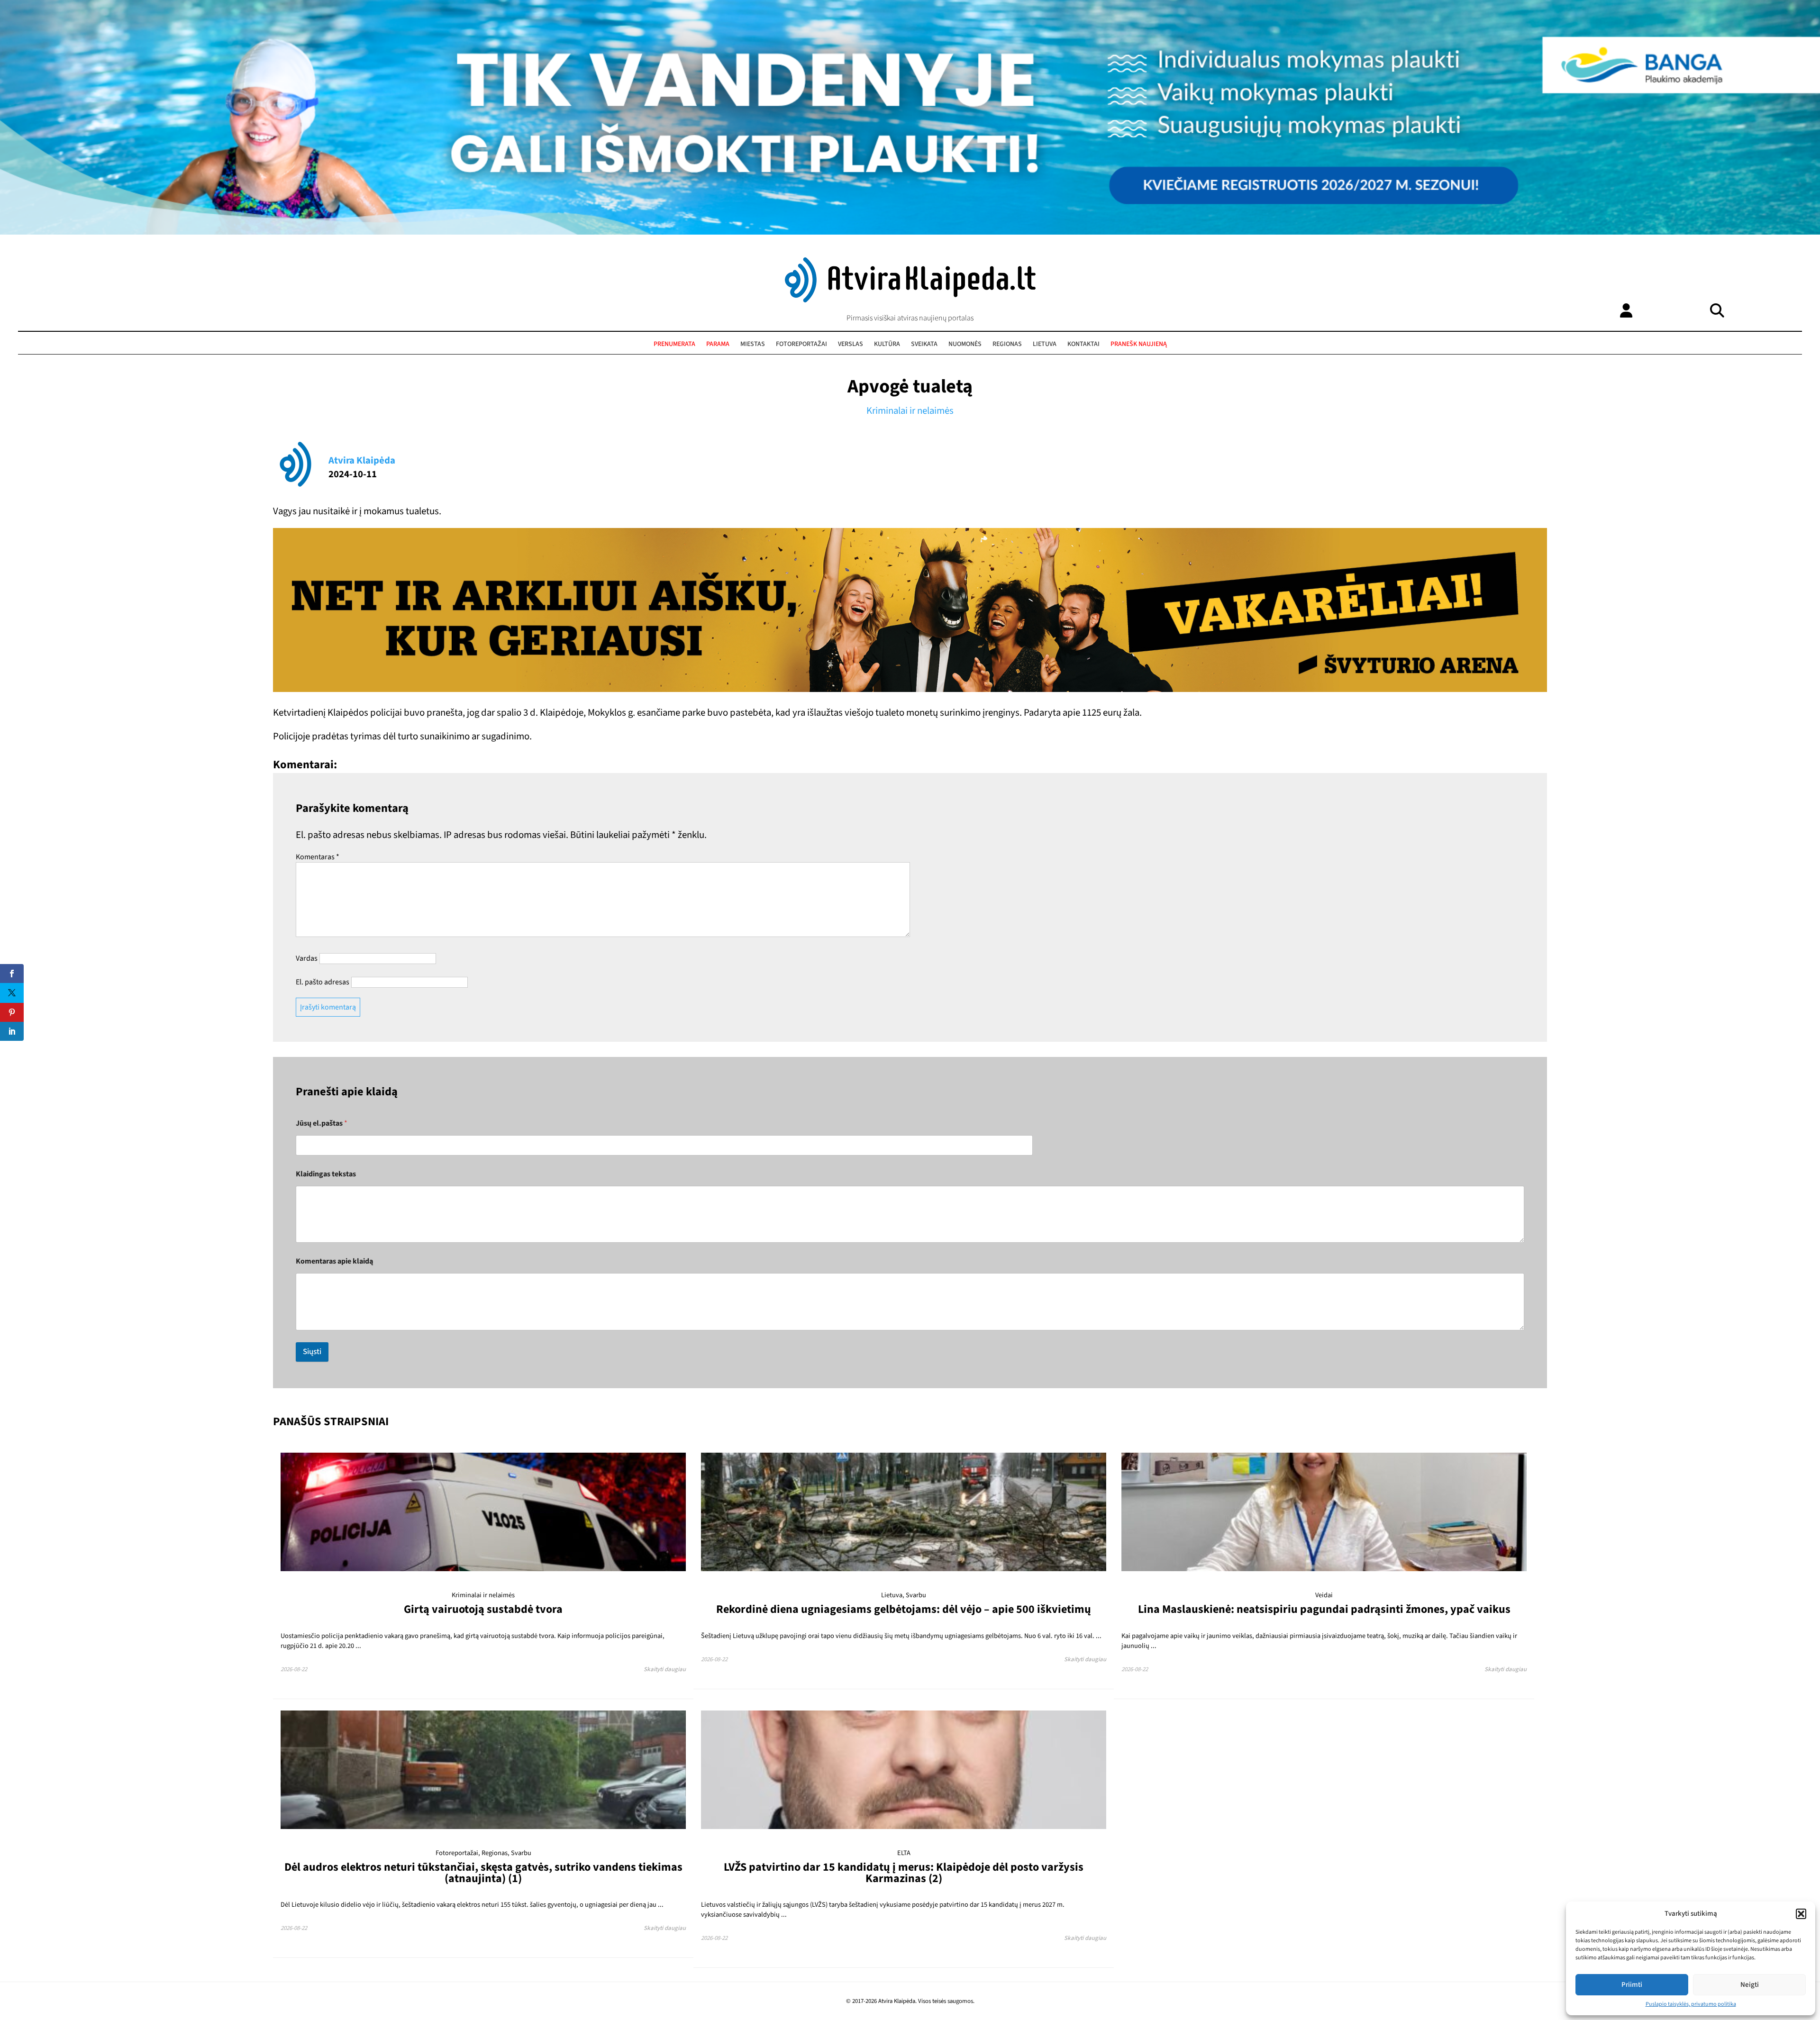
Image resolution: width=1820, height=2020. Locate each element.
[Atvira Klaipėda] (910, 300)
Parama (718, 344)
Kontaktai (1083, 344)
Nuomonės (965, 344)
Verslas (851, 344)
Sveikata (924, 344)
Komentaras (318, 857)
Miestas (753, 344)
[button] (1801, 1914)
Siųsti (312, 1352)
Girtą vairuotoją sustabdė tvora (483, 1609)
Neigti (1750, 1985)
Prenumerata (674, 344)
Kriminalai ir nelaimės (910, 411)
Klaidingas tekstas (326, 1174)
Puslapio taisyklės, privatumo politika (1691, 2004)
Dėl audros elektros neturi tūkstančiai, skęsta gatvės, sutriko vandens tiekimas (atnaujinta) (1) (483, 1873)
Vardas (307, 958)
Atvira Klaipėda (362, 460)
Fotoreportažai (801, 344)
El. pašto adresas (323, 982)
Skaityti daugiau (665, 1669)
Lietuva (1045, 344)
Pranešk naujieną (1139, 344)
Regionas (1007, 344)
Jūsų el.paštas (322, 1124)
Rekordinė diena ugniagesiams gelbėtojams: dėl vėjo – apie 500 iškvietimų (904, 1609)
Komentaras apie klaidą (334, 1261)
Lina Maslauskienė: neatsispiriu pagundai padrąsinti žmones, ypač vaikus (1324, 1609)
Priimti (1632, 1985)
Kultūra (887, 344)
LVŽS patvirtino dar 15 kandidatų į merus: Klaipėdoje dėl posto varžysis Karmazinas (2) (904, 1873)
